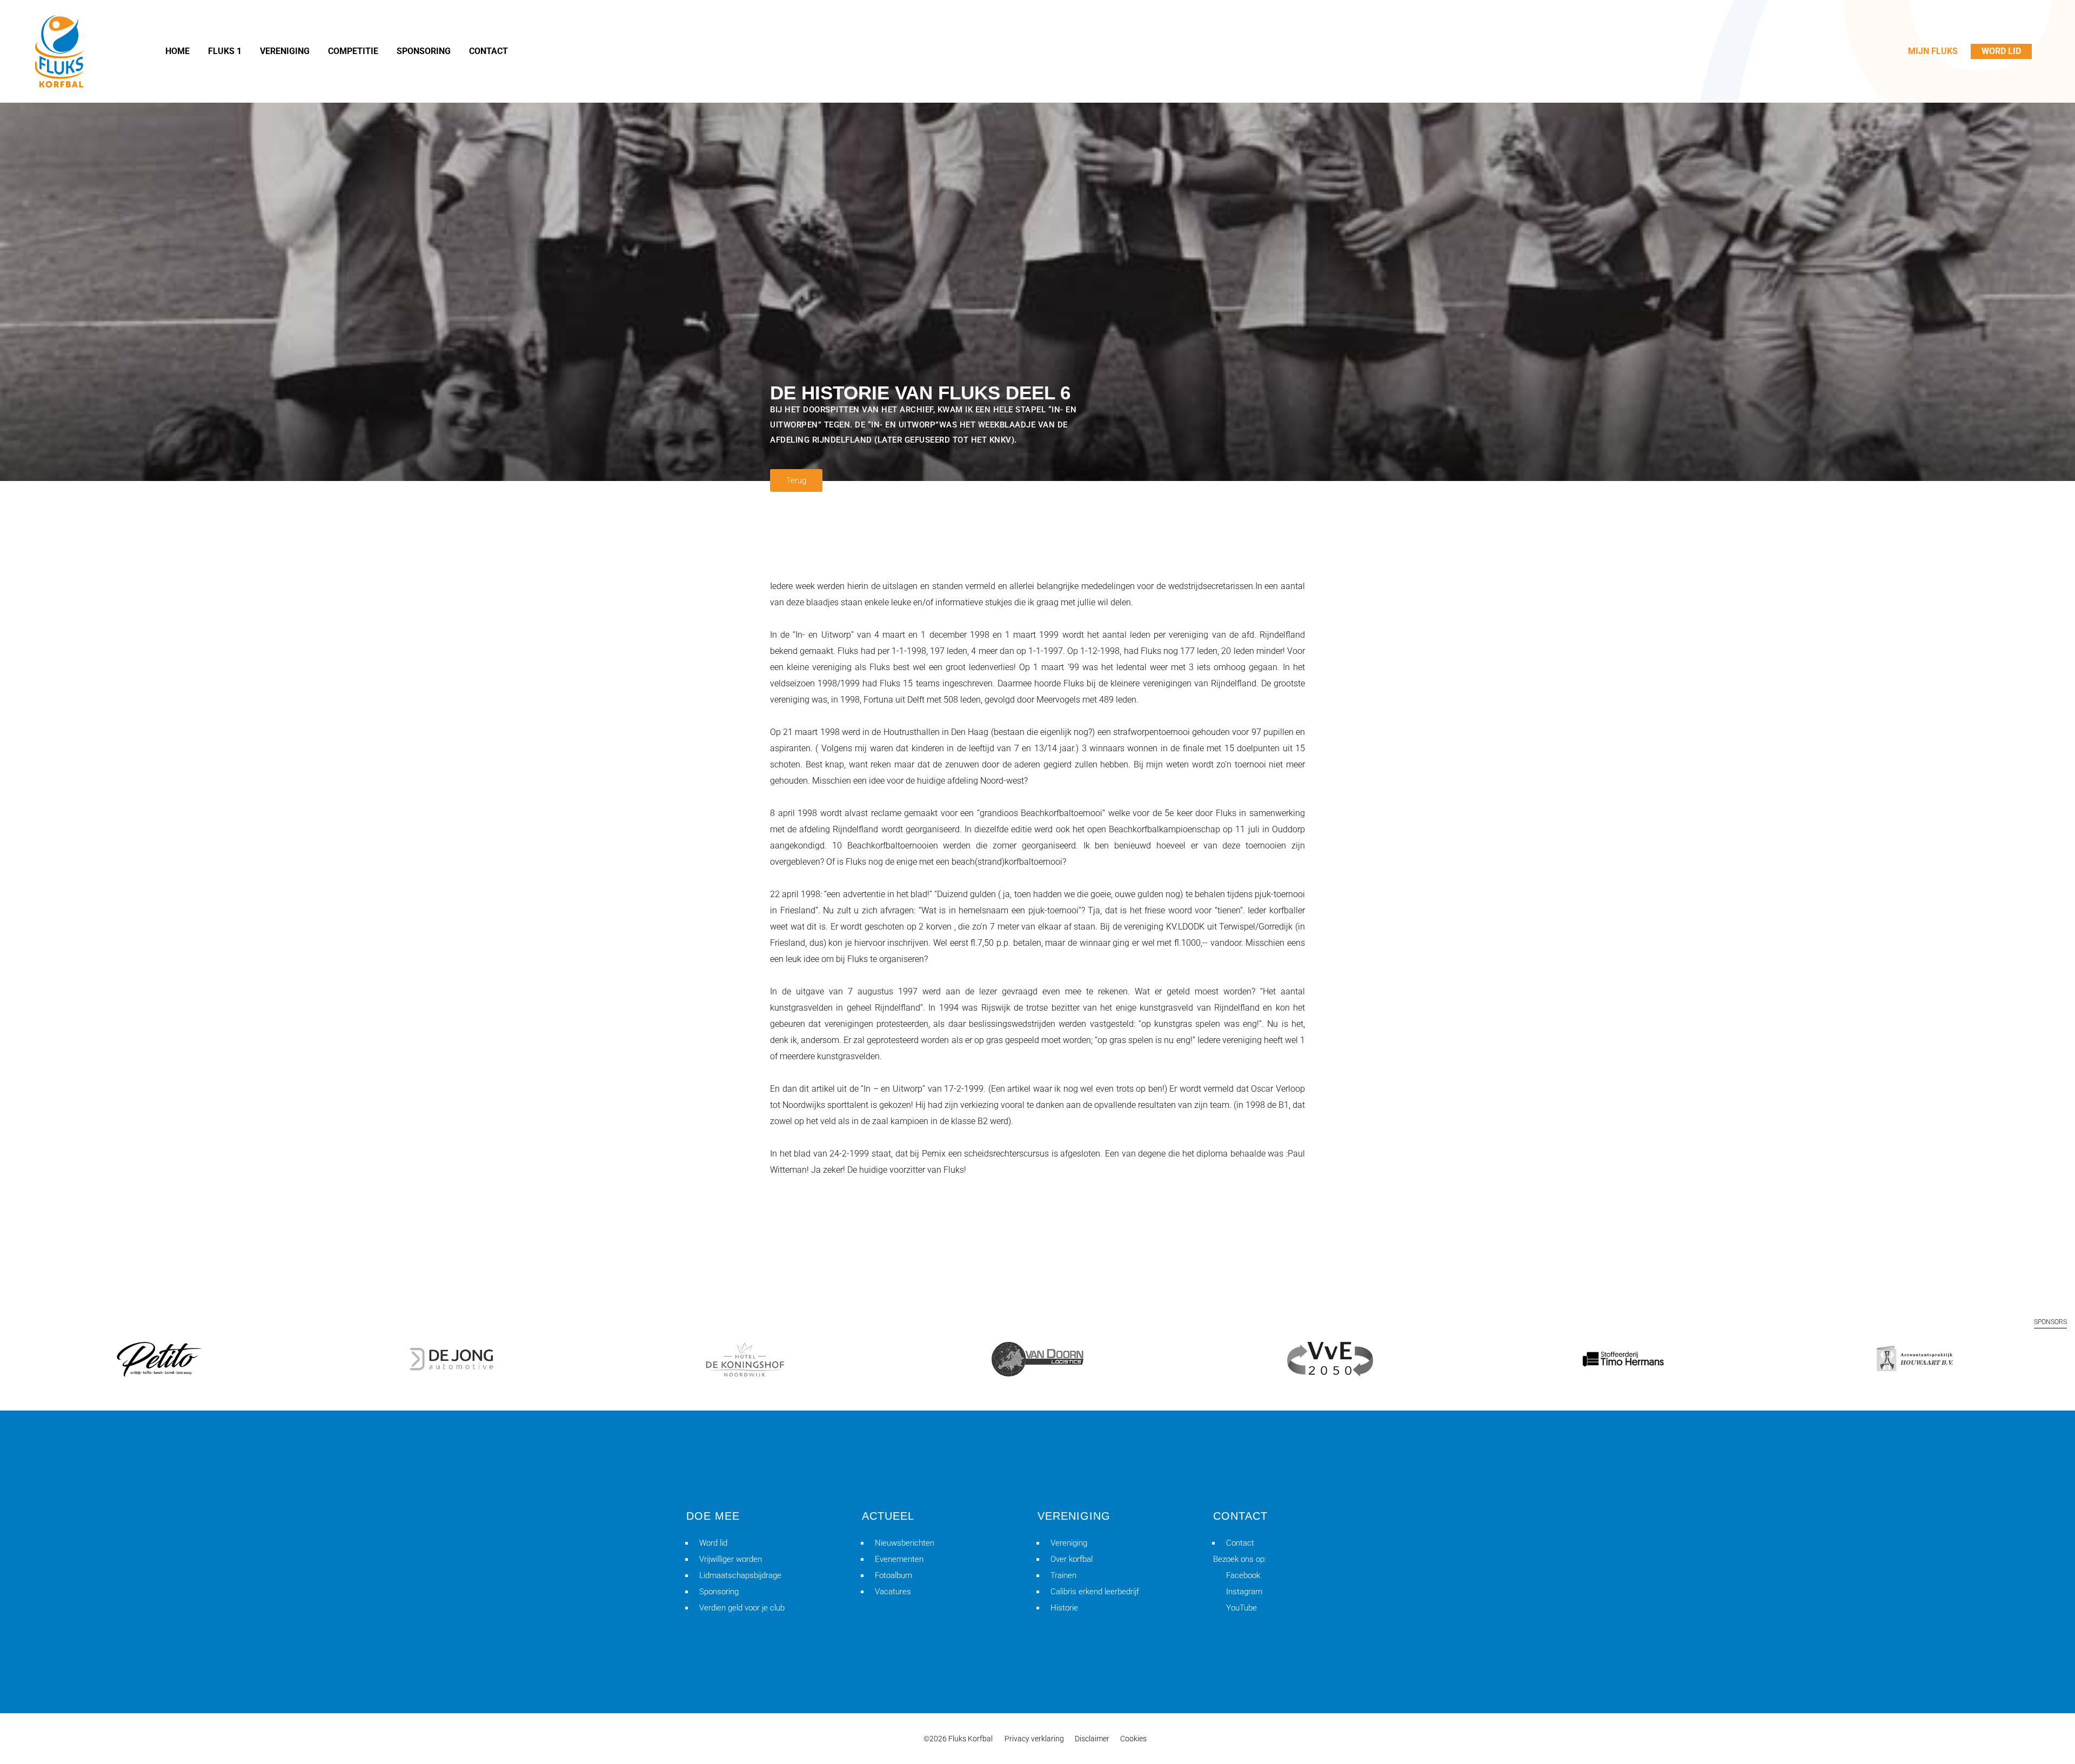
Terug (796, 480)
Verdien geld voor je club (742, 1608)
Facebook (1243, 1575)
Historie (1064, 1608)
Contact (1240, 1543)
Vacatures (893, 1592)
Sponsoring (719, 1592)
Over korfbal (1072, 1559)
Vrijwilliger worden (731, 1559)
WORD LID (2001, 51)
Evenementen (899, 1559)
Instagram (1244, 1592)
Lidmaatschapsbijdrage (740, 1575)
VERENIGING (285, 51)
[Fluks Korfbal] (59, 51)
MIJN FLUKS (1933, 51)
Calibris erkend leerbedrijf (1095, 1592)
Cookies (1133, 1739)
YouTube (1241, 1608)
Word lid (713, 1543)
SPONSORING (424, 51)
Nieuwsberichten (905, 1543)
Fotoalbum (893, 1575)
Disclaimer (1092, 1739)
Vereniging (1069, 1543)
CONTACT (488, 51)
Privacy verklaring (1034, 1739)
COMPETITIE (353, 51)
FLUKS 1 (225, 51)
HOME (178, 51)
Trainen (1063, 1575)
